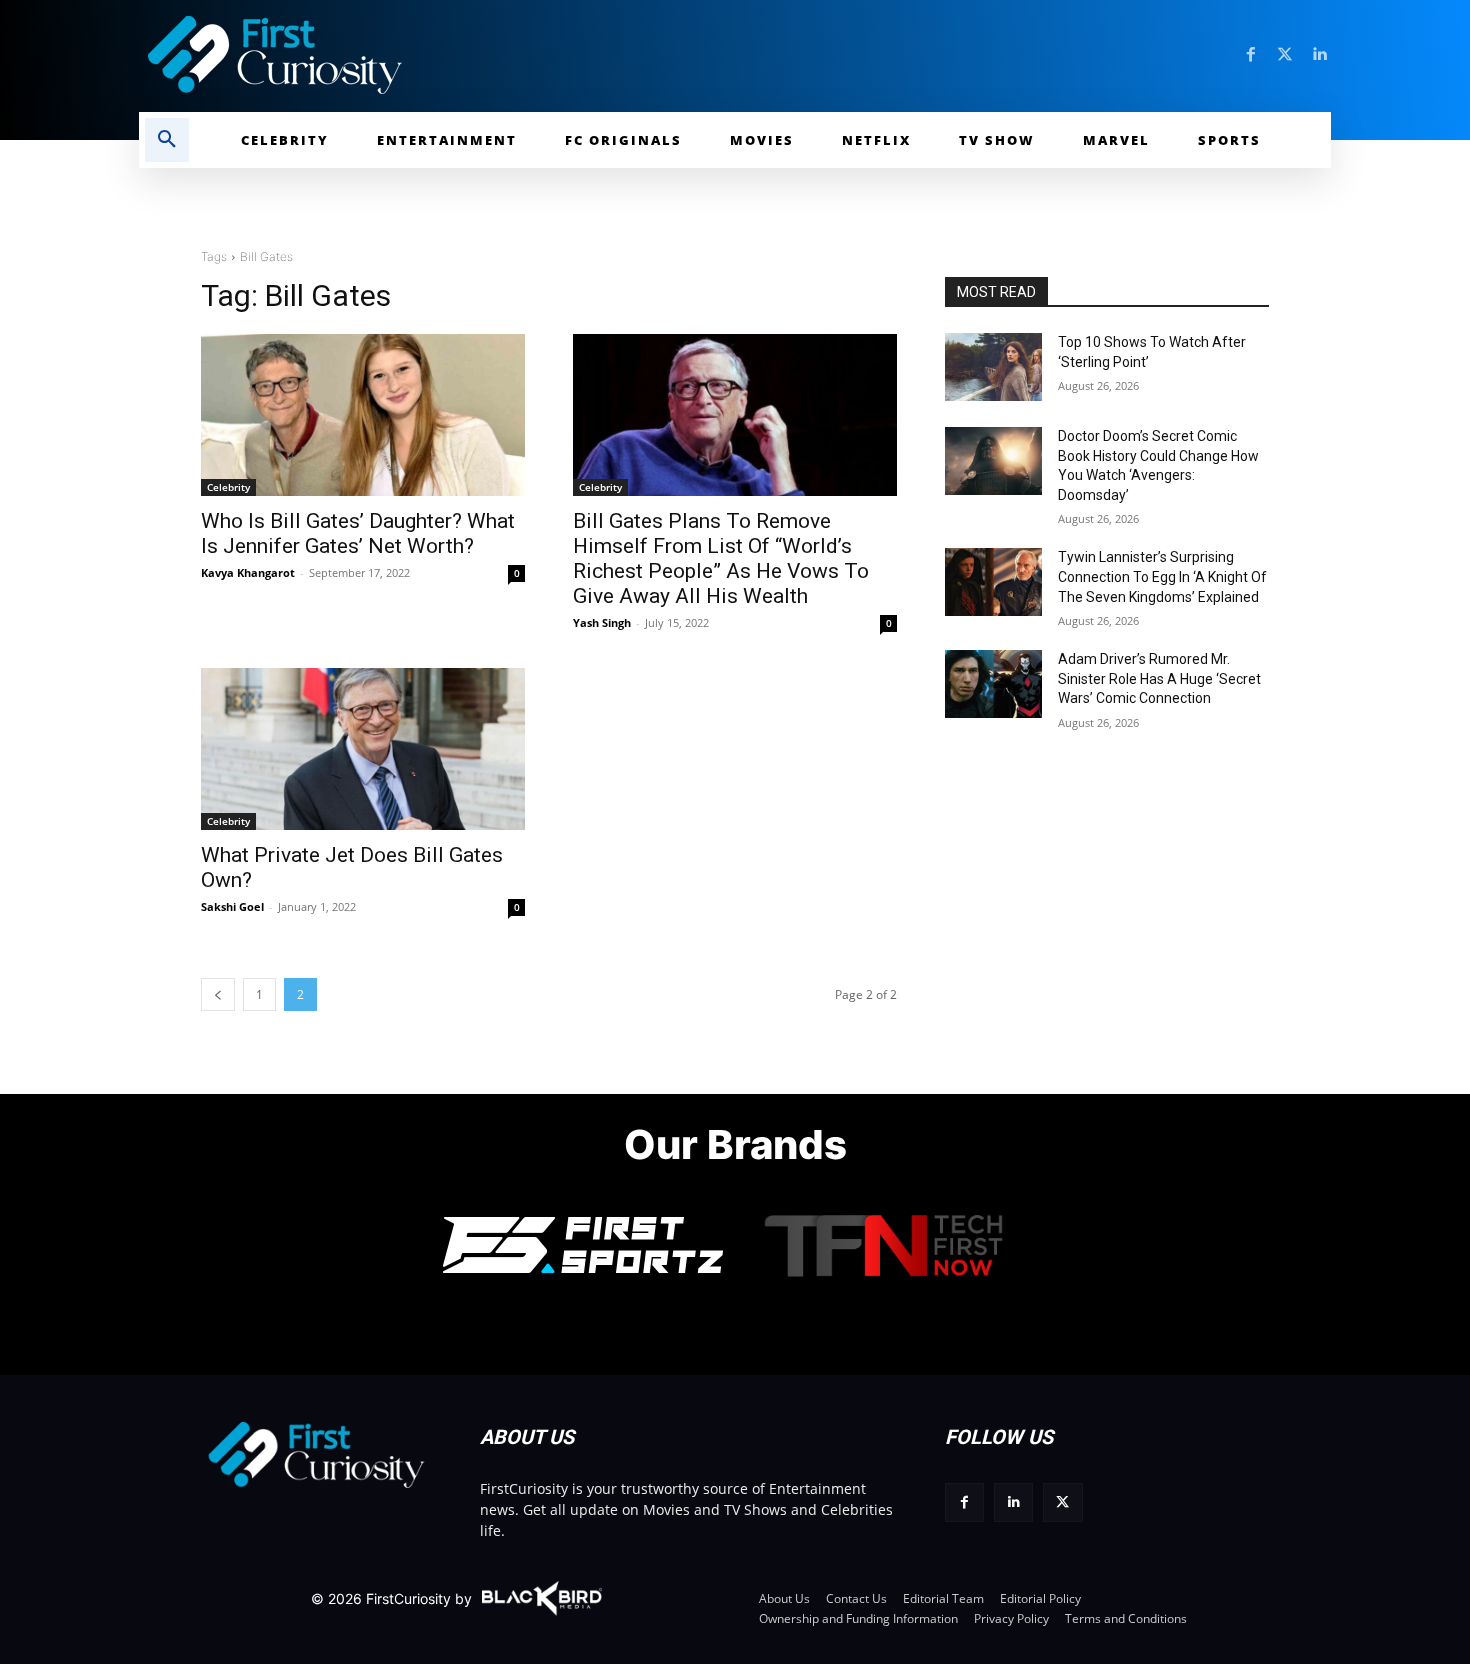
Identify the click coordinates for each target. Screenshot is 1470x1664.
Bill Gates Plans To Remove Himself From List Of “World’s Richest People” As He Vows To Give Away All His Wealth (721, 558)
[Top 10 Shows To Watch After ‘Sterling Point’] (993, 367)
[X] (1062, 1502)
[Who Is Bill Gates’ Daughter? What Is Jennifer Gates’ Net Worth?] (363, 415)
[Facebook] (1251, 55)
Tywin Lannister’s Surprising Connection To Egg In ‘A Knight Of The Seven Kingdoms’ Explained (1162, 576)
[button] (167, 140)
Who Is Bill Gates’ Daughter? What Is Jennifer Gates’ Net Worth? (358, 533)
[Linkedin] (1319, 55)
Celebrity (228, 487)
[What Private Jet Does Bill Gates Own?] (363, 749)
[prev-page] (218, 994)
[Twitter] (1285, 55)
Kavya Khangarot (248, 572)
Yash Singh (602, 622)
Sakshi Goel (232, 906)
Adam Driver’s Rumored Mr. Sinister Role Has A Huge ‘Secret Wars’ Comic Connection (1159, 678)
